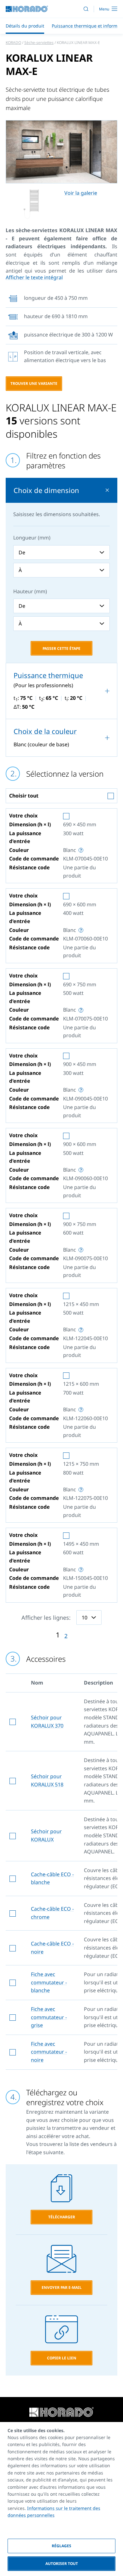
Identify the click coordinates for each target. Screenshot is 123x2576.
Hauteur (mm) (30, 591)
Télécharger (62, 2217)
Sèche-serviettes (39, 43)
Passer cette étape (61, 648)
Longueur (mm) (32, 538)
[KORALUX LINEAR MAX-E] (32, 204)
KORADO (13, 43)
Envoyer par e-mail (62, 2287)
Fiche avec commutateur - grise (49, 2017)
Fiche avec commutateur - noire (49, 2052)
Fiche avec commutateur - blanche (49, 1982)
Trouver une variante (34, 383)
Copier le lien (62, 2358)
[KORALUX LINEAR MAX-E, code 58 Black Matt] (61, 152)
